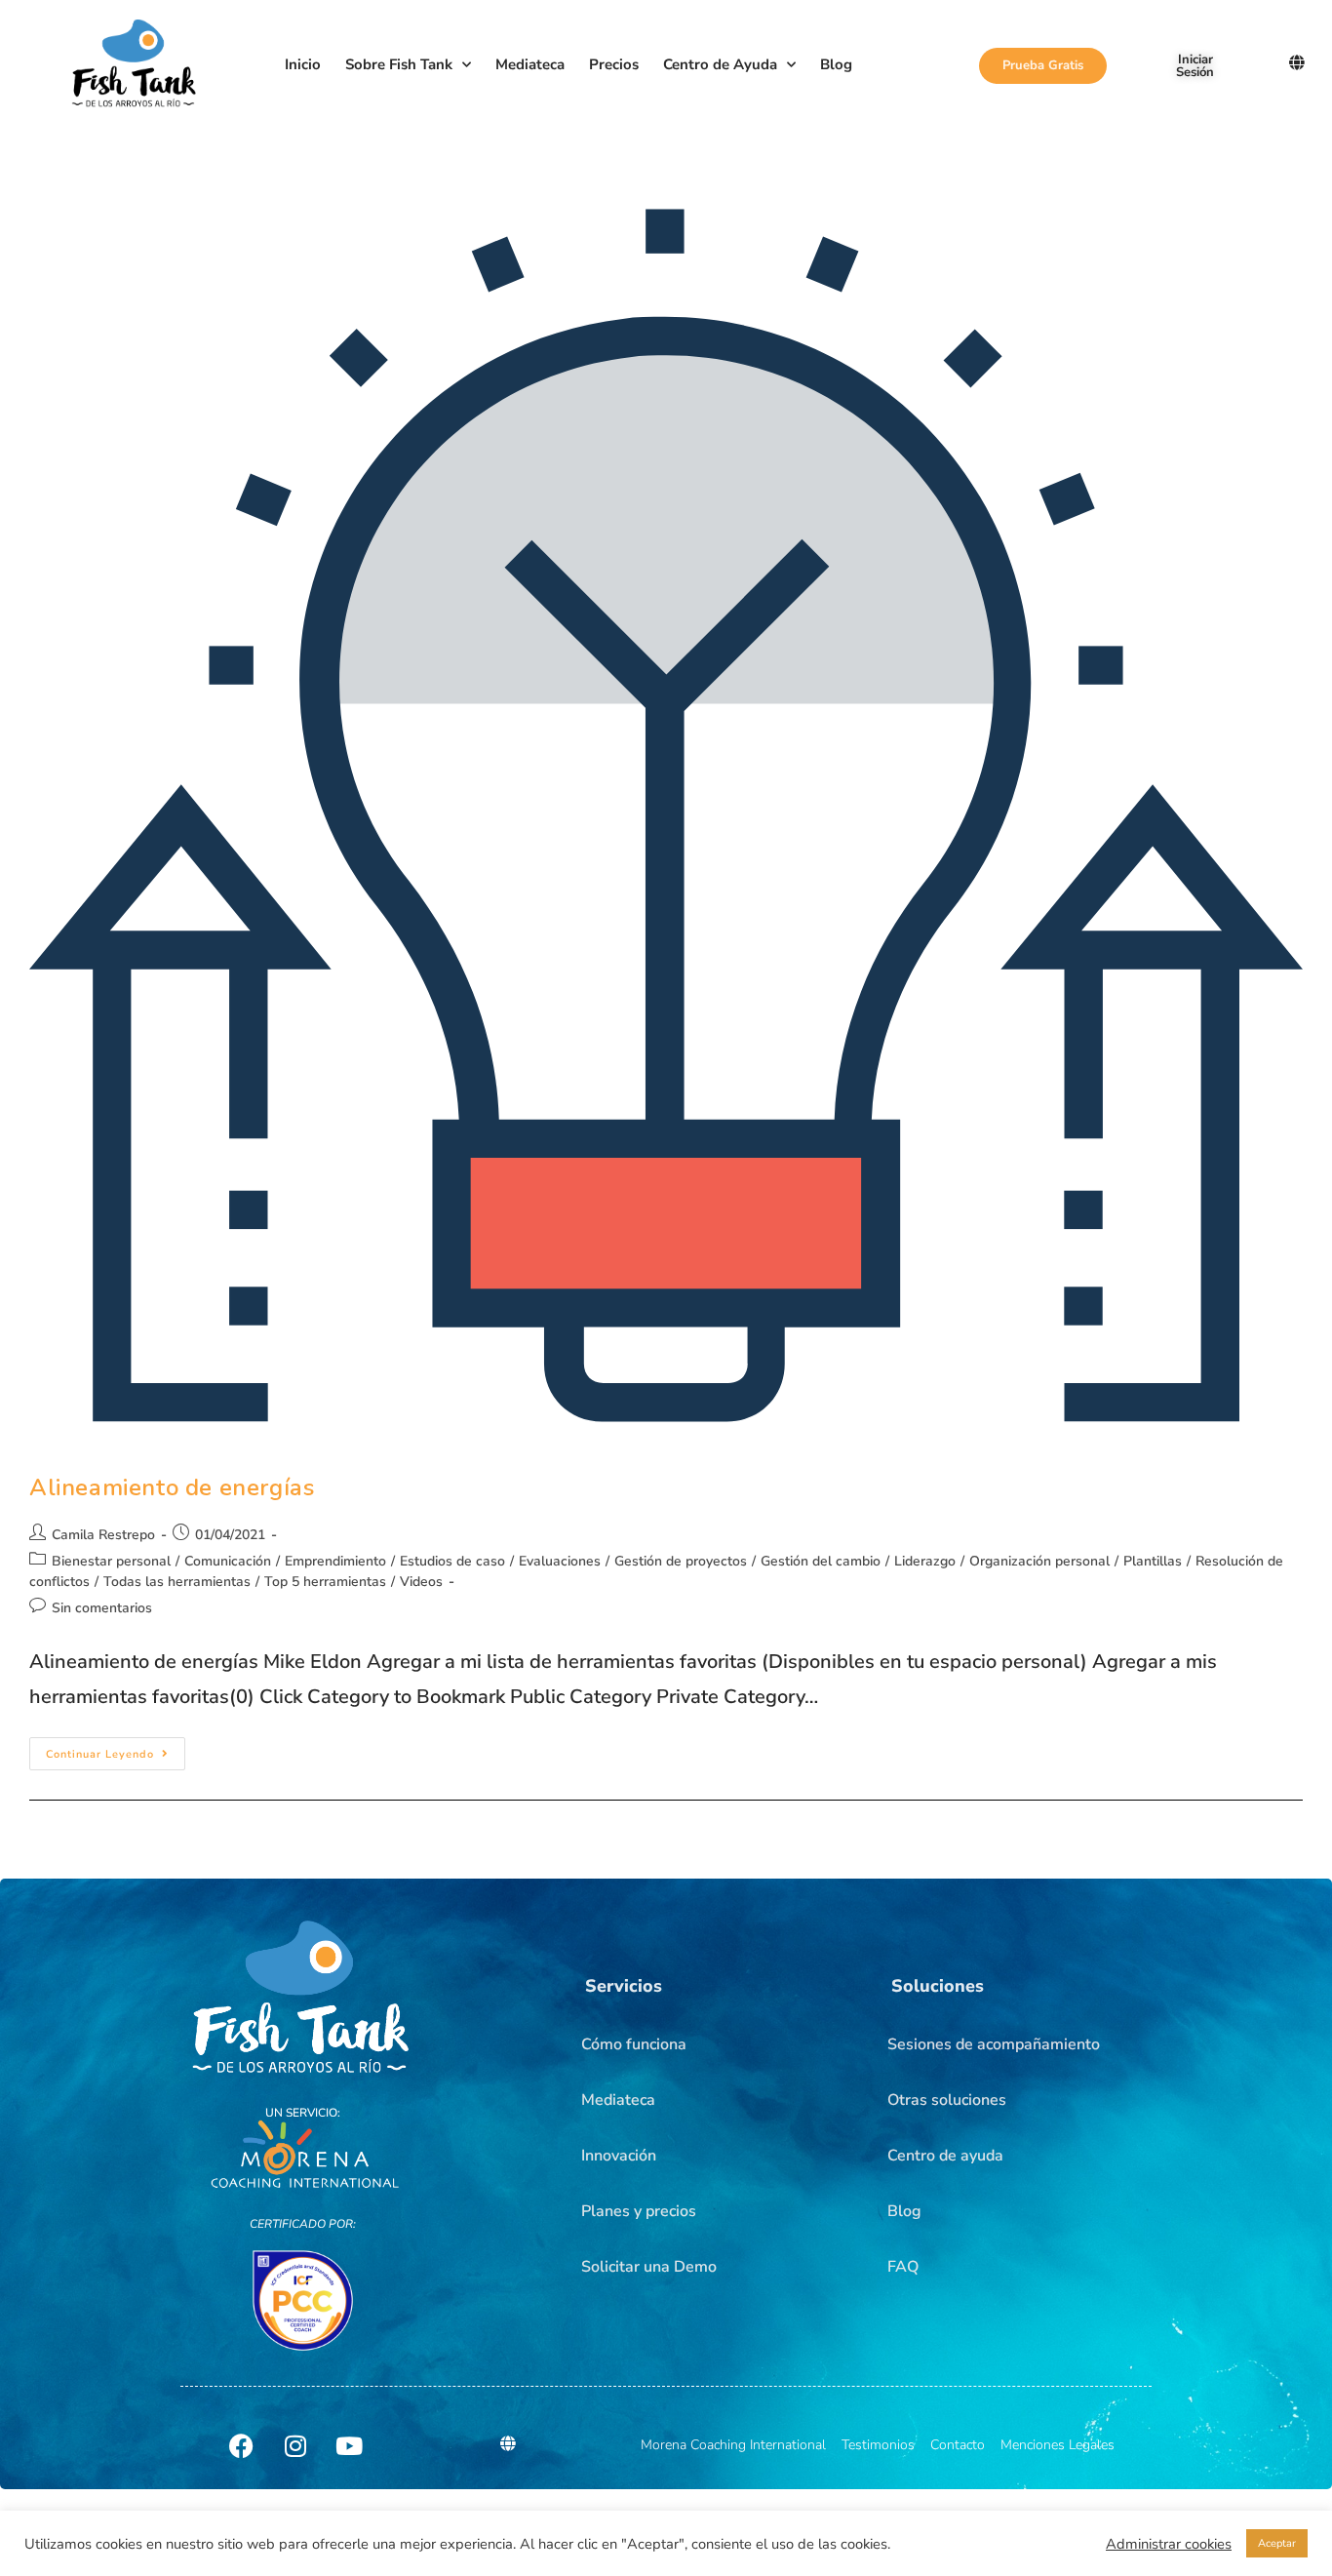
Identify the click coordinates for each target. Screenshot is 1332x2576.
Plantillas (1153, 1561)
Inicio (303, 64)
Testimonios (878, 2445)
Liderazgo (925, 1561)
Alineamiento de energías (172, 1487)
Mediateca (530, 64)
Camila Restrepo (103, 1535)
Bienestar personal (111, 1561)
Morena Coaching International (733, 2445)
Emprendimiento (335, 1561)
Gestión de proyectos (681, 1561)
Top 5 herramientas (325, 1582)
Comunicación (228, 1561)
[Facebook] (242, 2445)
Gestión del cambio (821, 1561)
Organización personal (1039, 1561)
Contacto (958, 2445)
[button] (624, 1986)
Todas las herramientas (177, 1582)
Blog (836, 64)
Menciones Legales (1058, 2445)
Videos (421, 1582)
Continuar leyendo (116, 1749)
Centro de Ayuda (720, 64)
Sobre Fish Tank (399, 64)
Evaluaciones (560, 1561)
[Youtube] (349, 2445)
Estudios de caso (452, 1561)
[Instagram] (295, 2445)
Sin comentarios (102, 1608)
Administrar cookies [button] (1169, 2544)
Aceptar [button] (1277, 2543)
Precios (614, 64)
